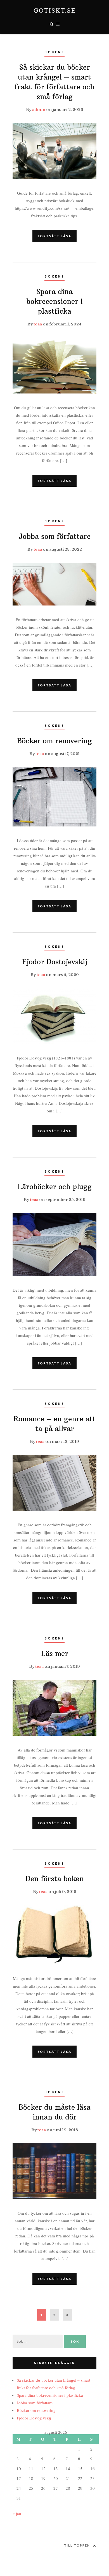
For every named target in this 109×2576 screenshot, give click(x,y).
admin (39, 110)
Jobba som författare (54, 536)
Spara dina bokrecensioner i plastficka (54, 301)
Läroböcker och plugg (55, 1187)
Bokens (54, 52)
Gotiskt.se (55, 10)
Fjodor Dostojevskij (55, 962)
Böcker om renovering (54, 741)
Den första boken (55, 1879)
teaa (38, 324)
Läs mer (55, 1653)
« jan (17, 2514)
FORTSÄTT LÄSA (54, 236)
